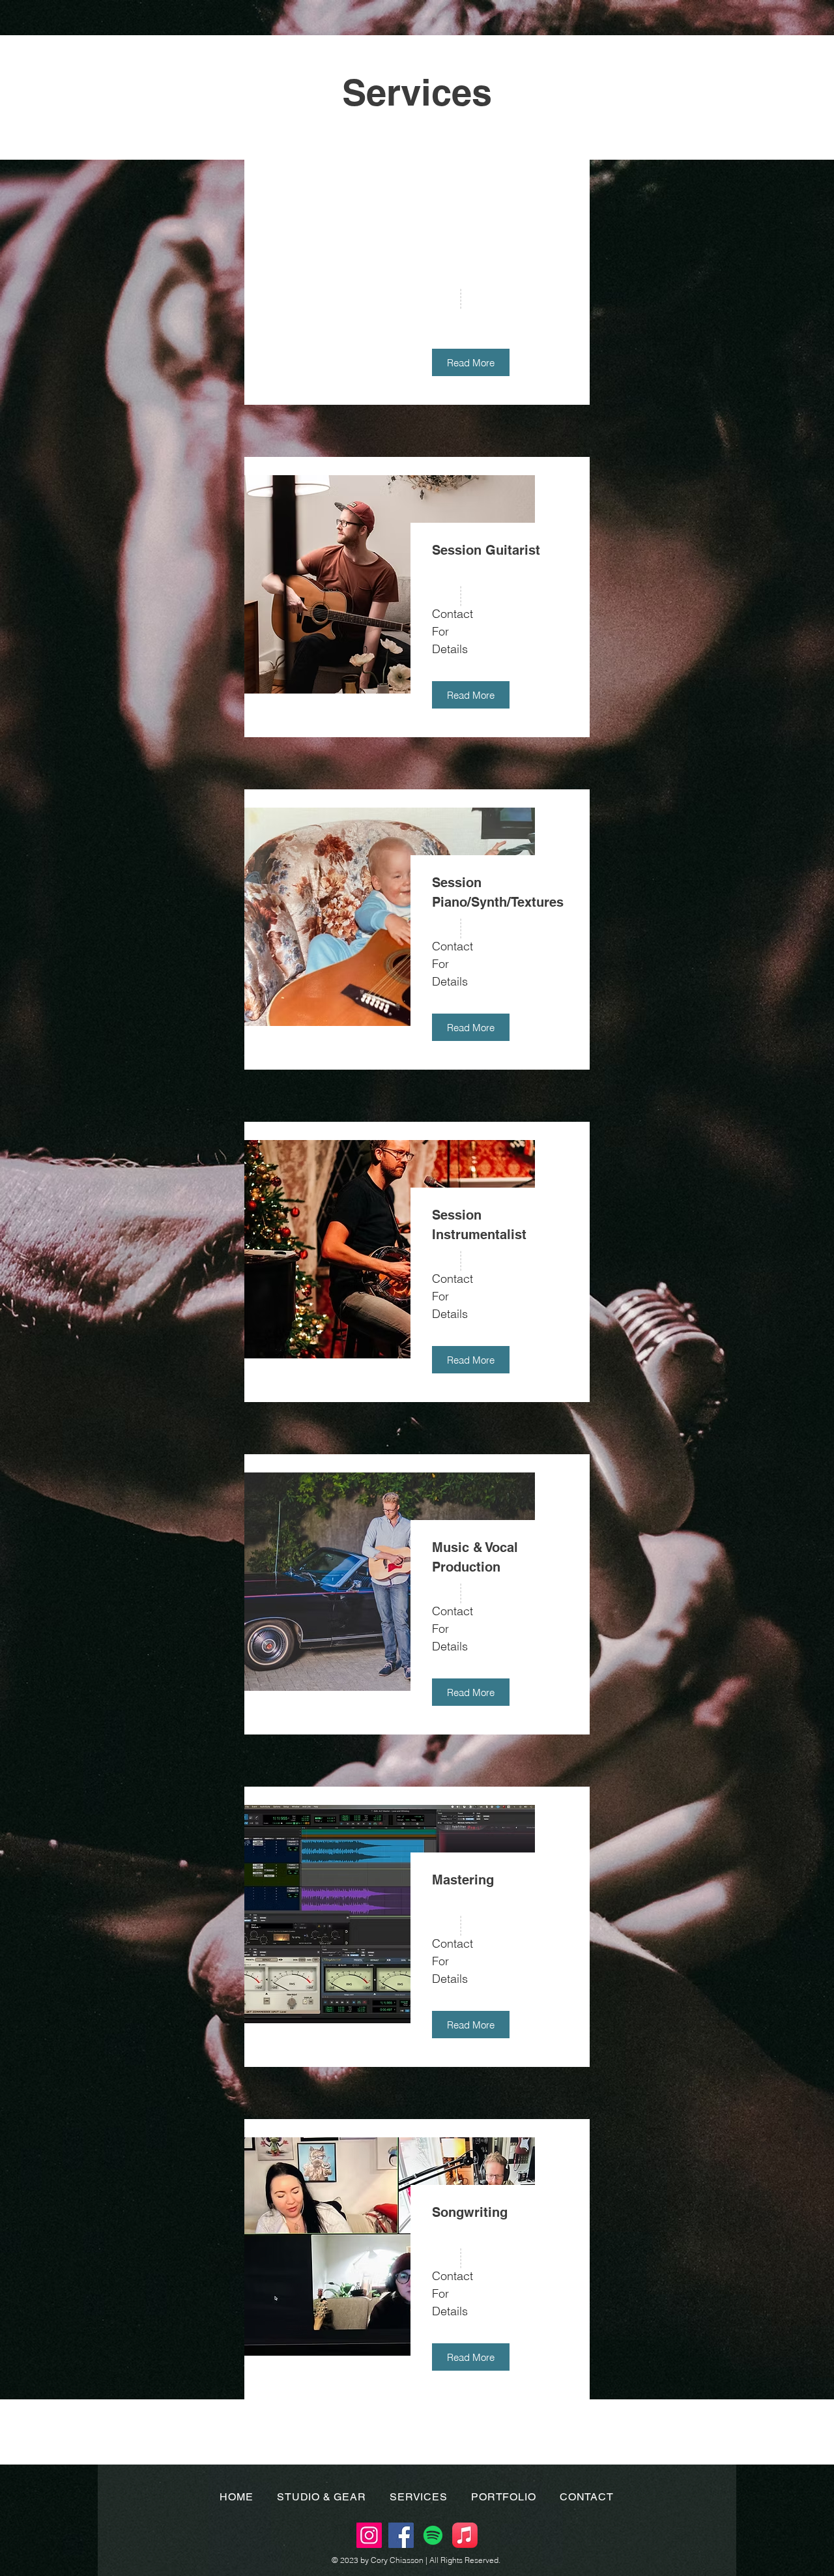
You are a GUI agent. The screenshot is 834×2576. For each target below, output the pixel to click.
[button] (471, 362)
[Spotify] (433, 2535)
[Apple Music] (465, 2535)
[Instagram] (369, 2535)
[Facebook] (401, 2535)
